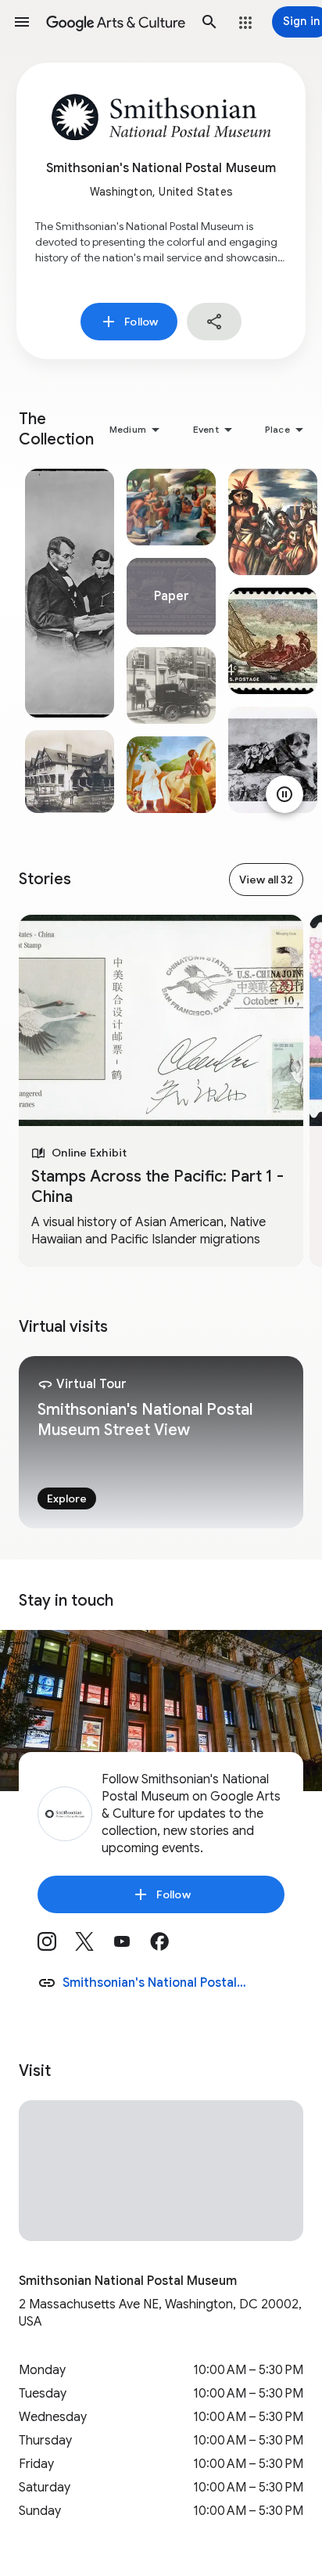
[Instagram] (56, 1947)
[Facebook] (169, 1947)
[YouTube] (131, 1947)
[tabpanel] (70, 641)
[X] (94, 1947)
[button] (22, 22)
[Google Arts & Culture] (116, 22)
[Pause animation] (284, 794)
